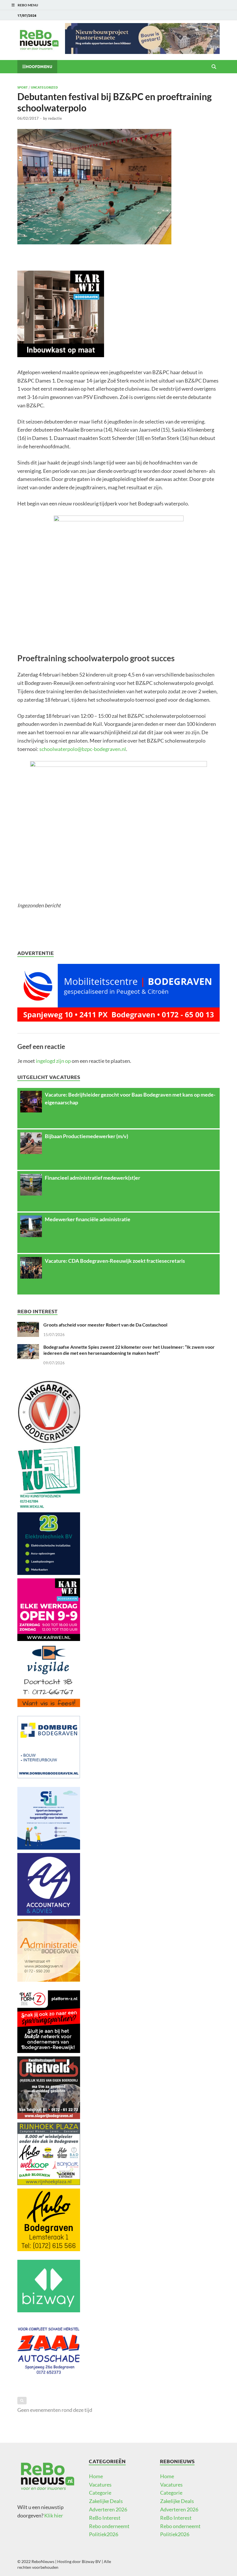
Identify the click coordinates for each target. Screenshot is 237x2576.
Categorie (100, 2493)
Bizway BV (91, 2561)
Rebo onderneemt (109, 2526)
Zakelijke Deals (106, 2501)
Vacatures (100, 2485)
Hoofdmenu (39, 66)
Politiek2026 (104, 2534)
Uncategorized (44, 87)
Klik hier (54, 2515)
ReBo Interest (105, 2518)
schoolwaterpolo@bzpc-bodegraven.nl (83, 749)
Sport (23, 87)
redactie (55, 118)
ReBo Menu (28, 5)
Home (96, 2476)
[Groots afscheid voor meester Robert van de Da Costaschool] (28, 1326)
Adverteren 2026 (108, 2509)
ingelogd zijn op (53, 1061)
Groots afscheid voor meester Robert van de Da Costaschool (105, 1325)
